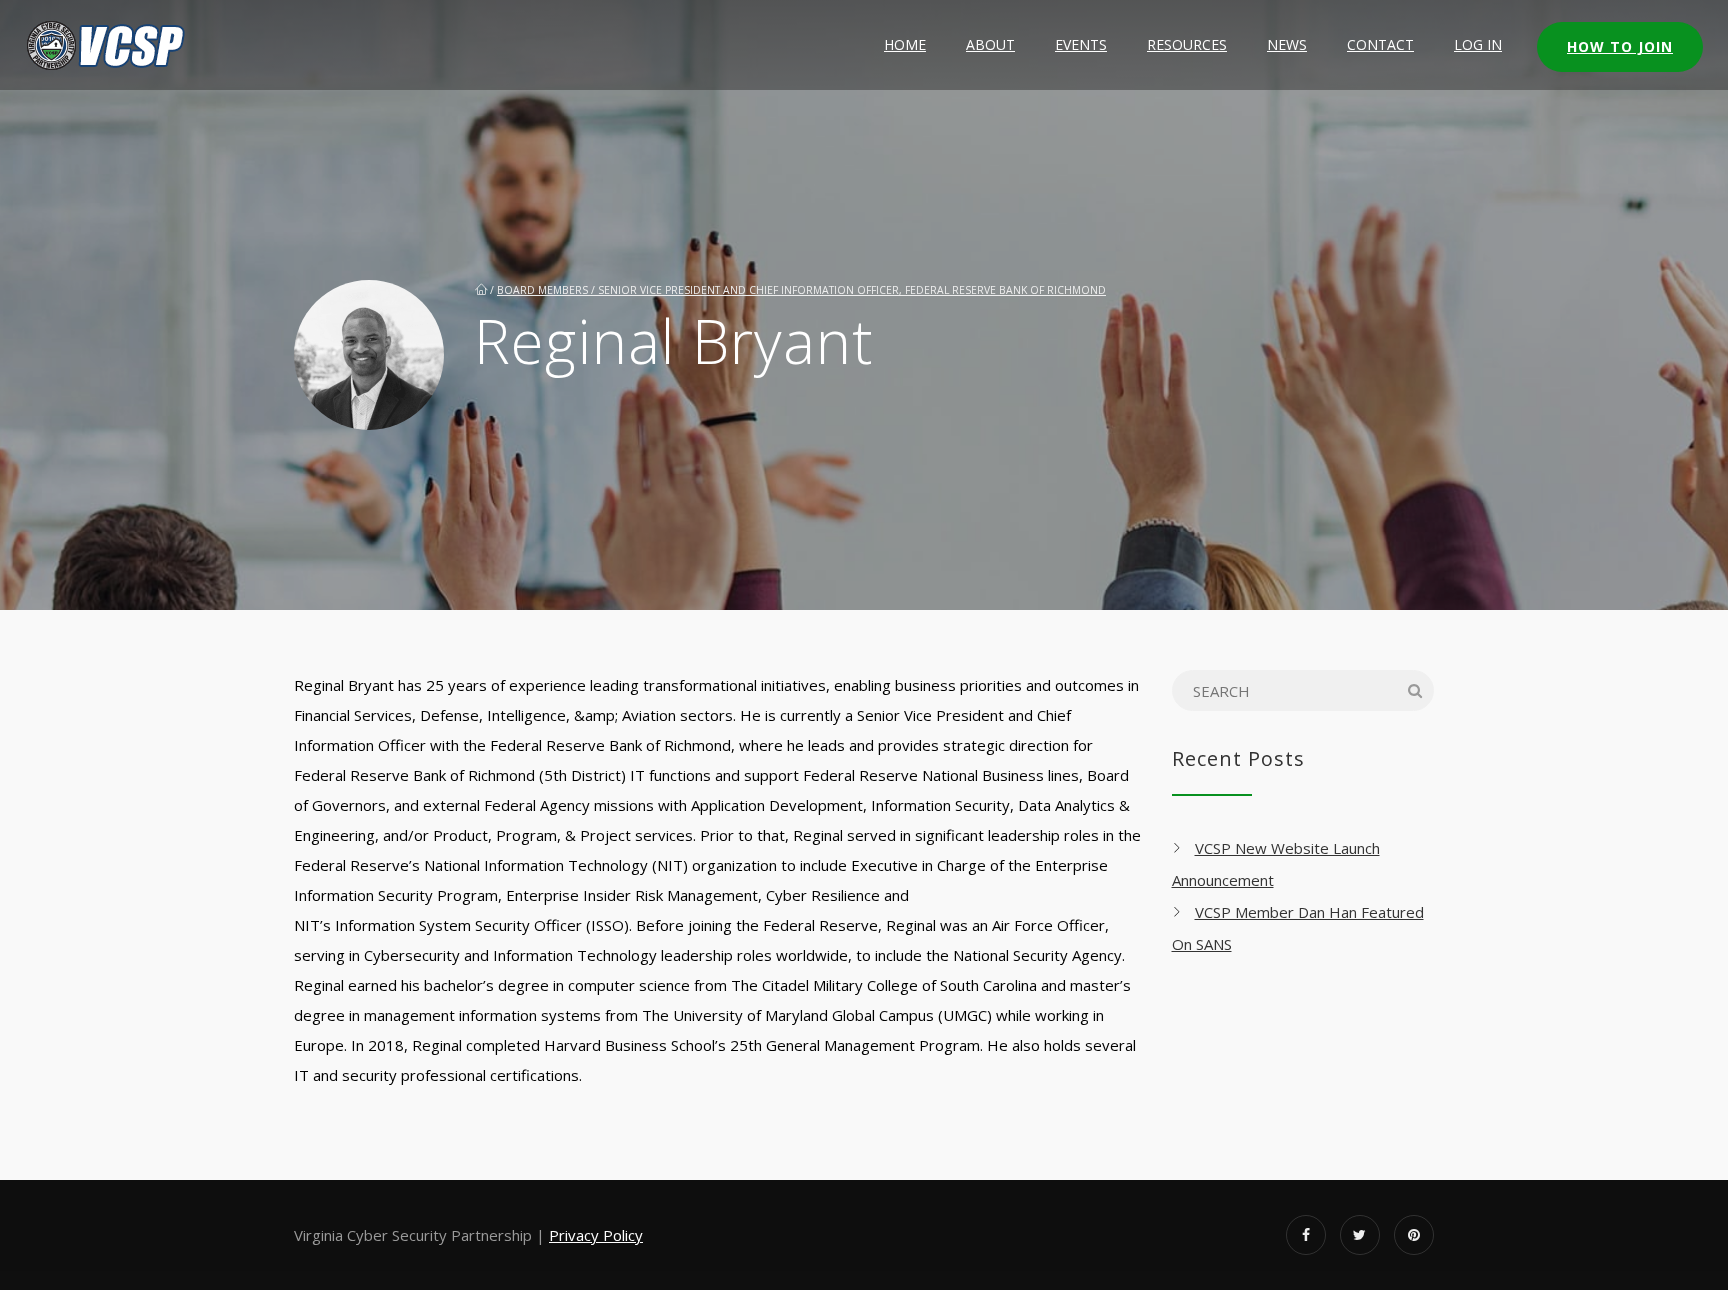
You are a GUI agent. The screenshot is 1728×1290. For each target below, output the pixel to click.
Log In (1478, 44)
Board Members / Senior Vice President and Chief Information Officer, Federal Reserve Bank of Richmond (801, 290)
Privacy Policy (596, 1235)
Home (905, 44)
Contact (1380, 44)
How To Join (1620, 46)
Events (1081, 44)
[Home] (107, 45)
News (1287, 44)
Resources (1187, 44)
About (990, 44)
